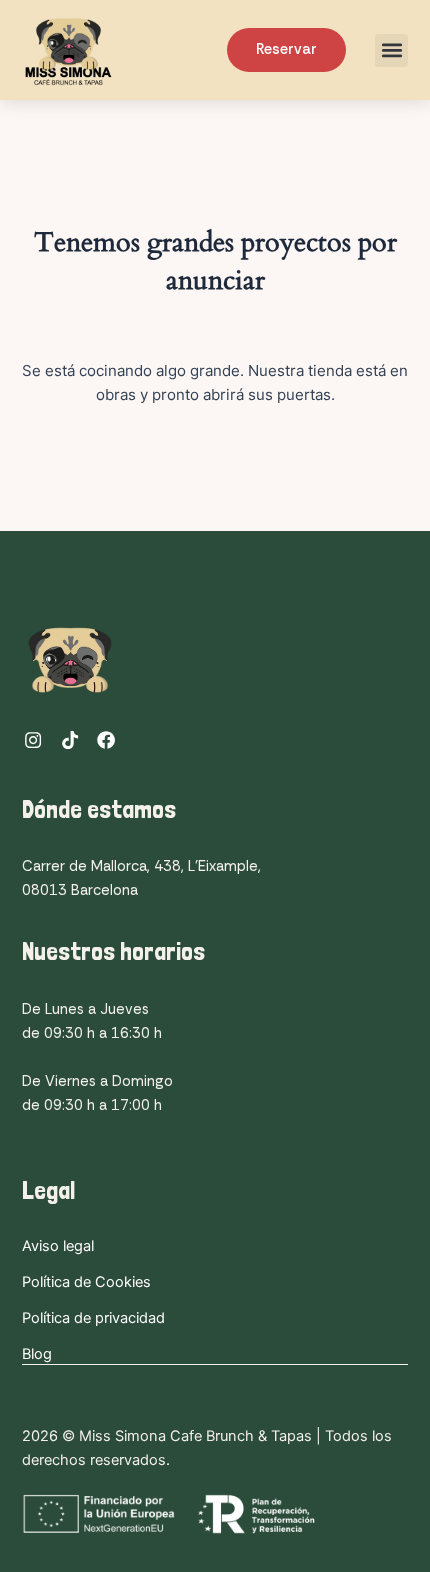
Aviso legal (58, 1246)
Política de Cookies (86, 1282)
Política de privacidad (93, 1318)
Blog (37, 1354)
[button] (391, 50)
